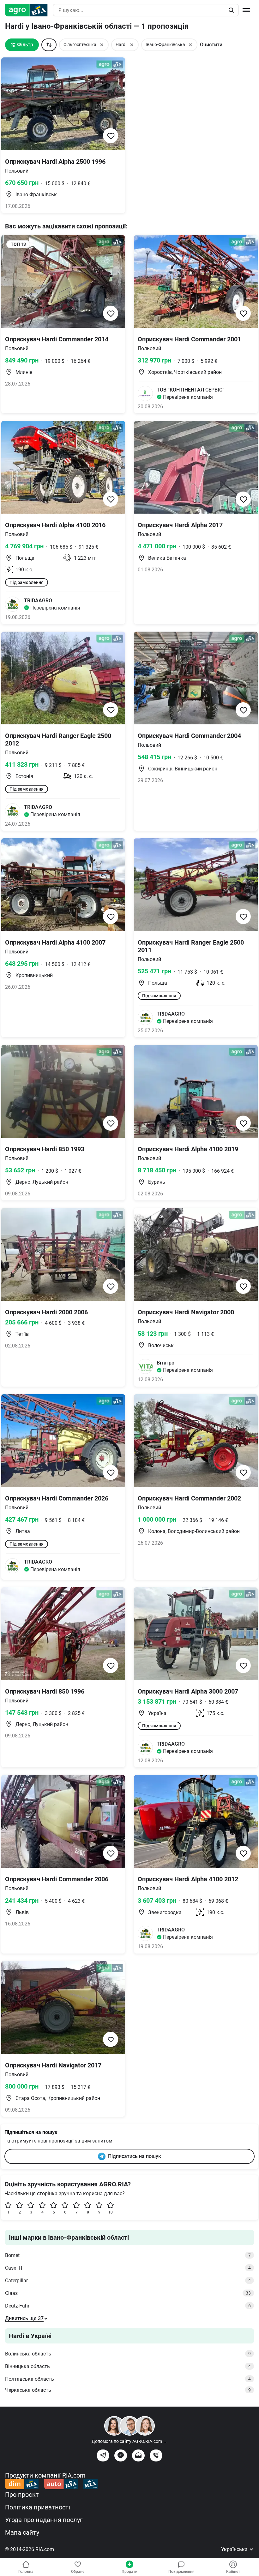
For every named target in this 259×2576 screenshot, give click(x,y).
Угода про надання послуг (44, 2520)
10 (111, 2212)
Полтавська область (128, 2379)
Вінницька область (128, 2366)
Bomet (128, 2255)
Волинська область (128, 2354)
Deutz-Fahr (128, 2306)
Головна (26, 2572)
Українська (235, 2549)
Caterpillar (128, 2281)
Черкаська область (128, 2390)
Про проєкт (22, 2495)
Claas (128, 2293)
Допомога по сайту (129, 2441)
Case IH (128, 2268)
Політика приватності (38, 2507)
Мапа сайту (22, 2532)
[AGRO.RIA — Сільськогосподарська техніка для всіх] (29, 10)
